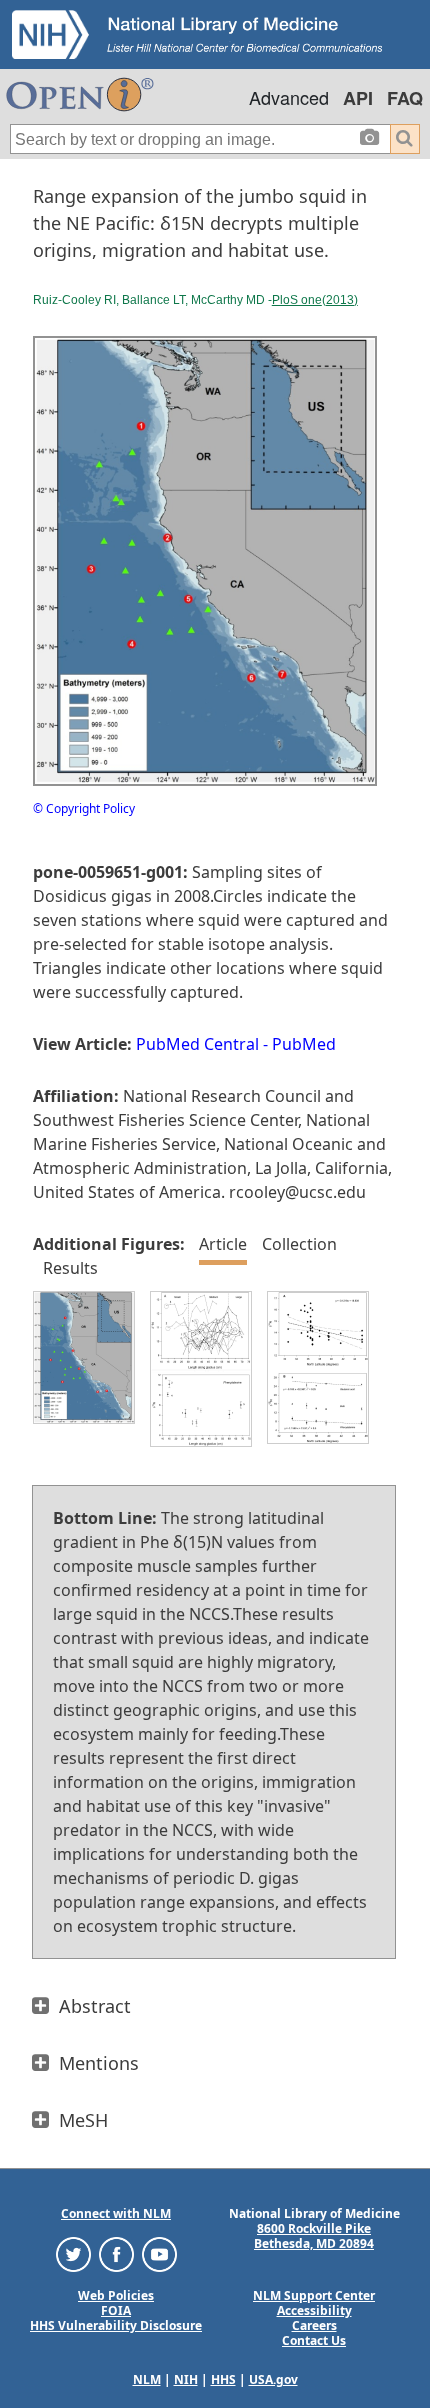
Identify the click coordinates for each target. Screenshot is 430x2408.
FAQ (405, 98)
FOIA (116, 2310)
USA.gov (273, 2379)
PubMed (304, 1044)
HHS (223, 2379)
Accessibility (314, 2310)
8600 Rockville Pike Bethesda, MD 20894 (314, 2236)
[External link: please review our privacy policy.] (73, 2253)
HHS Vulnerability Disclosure (116, 2325)
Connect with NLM (116, 2213)
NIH (186, 2379)
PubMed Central (197, 1044)
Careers (314, 2325)
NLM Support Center (314, 2295)
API (358, 98)
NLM (147, 2379)
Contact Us (314, 2340)
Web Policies (116, 2295)
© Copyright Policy (84, 808)
